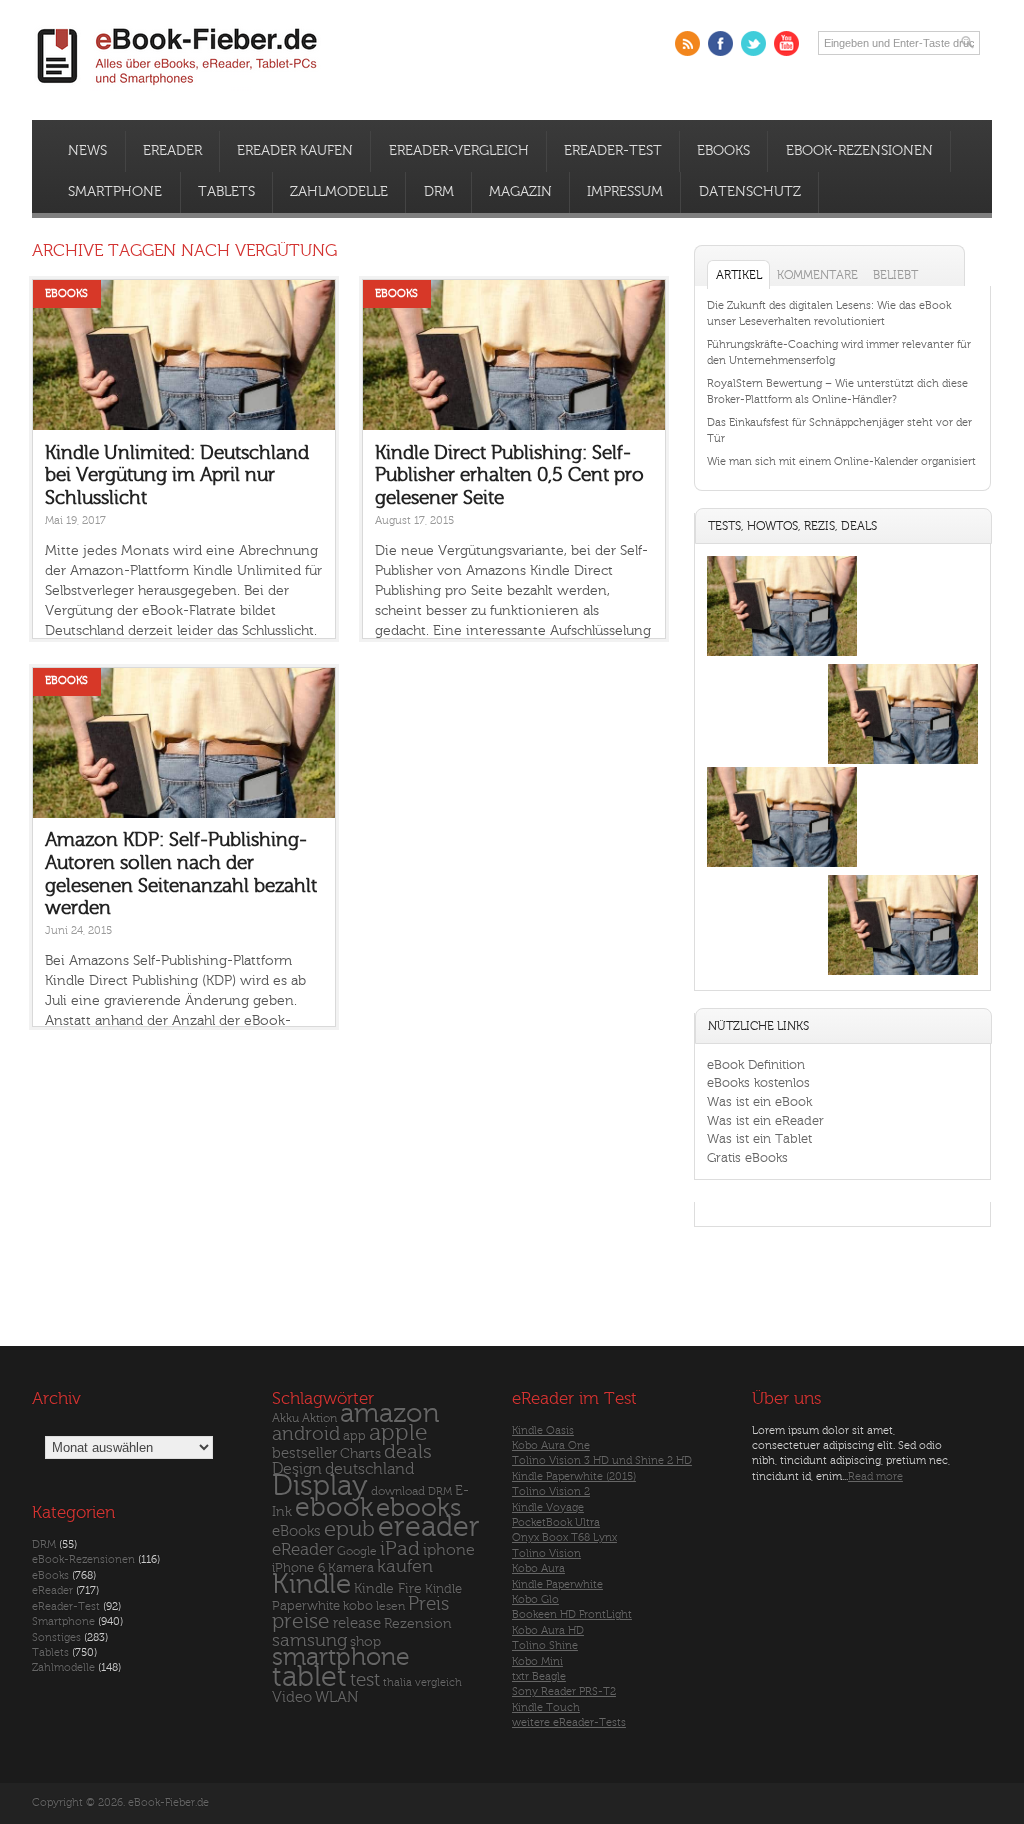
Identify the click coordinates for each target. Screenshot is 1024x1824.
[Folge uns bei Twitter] (753, 43)
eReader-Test (613, 151)
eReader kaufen (295, 151)
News (87, 151)
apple (398, 1433)
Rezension (418, 1623)
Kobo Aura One (551, 1445)
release (357, 1623)
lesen (390, 1606)
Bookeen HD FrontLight (572, 1614)
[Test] (782, 655)
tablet (309, 1677)
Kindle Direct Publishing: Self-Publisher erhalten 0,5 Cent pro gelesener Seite (509, 475)
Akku (285, 1418)
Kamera (351, 1567)
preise (301, 1621)
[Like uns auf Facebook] (720, 43)
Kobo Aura (538, 1568)
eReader (172, 151)
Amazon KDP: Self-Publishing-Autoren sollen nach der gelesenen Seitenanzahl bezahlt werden (181, 874)
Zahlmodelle (339, 192)
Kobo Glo (535, 1599)
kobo (358, 1606)
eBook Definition (756, 1064)
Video (292, 1697)
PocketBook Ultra (556, 1522)
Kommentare (817, 275)
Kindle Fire (388, 1588)
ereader (429, 1527)
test (365, 1680)
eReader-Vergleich (459, 151)
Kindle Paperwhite (557, 1584)
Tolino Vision (546, 1553)
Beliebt (895, 275)
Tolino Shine (545, 1645)
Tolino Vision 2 (551, 1491)
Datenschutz (750, 192)
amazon (389, 1413)
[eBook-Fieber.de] (178, 88)
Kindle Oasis (543, 1430)
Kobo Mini (537, 1661)
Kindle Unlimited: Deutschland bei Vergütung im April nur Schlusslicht (177, 475)
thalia (397, 1682)
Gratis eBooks (747, 1157)
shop (365, 1641)
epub (349, 1529)
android (306, 1434)
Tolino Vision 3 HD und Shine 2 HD (602, 1460)
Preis (428, 1604)
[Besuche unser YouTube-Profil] (786, 43)
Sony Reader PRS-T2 (564, 1691)
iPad (400, 1548)
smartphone (341, 1657)
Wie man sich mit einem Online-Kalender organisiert (841, 461)
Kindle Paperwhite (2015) (574, 1476)
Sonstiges (56, 1637)
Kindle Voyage (548, 1507)
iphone (449, 1550)
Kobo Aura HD (548, 1630)
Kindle (311, 1584)
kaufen (405, 1566)
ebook (334, 1507)
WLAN (336, 1697)
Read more (875, 1476)
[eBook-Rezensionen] (782, 866)
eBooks (723, 151)
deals (408, 1452)
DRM (439, 192)
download (398, 1491)
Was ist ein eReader (765, 1120)
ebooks (418, 1508)
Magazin (520, 192)
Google (357, 1551)
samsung (309, 1640)
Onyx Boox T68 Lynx (564, 1537)
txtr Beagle (539, 1676)
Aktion (319, 1418)
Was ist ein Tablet (759, 1138)
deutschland (369, 1469)
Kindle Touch (546, 1707)
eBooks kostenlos (758, 1082)
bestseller (304, 1453)
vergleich (438, 1682)
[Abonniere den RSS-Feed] (687, 43)
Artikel (739, 275)
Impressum (625, 192)
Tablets (226, 192)
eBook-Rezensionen (859, 151)
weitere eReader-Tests (569, 1722)
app (354, 1436)
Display (320, 1486)
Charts (360, 1453)
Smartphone (115, 192)
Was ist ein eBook (759, 1101)
